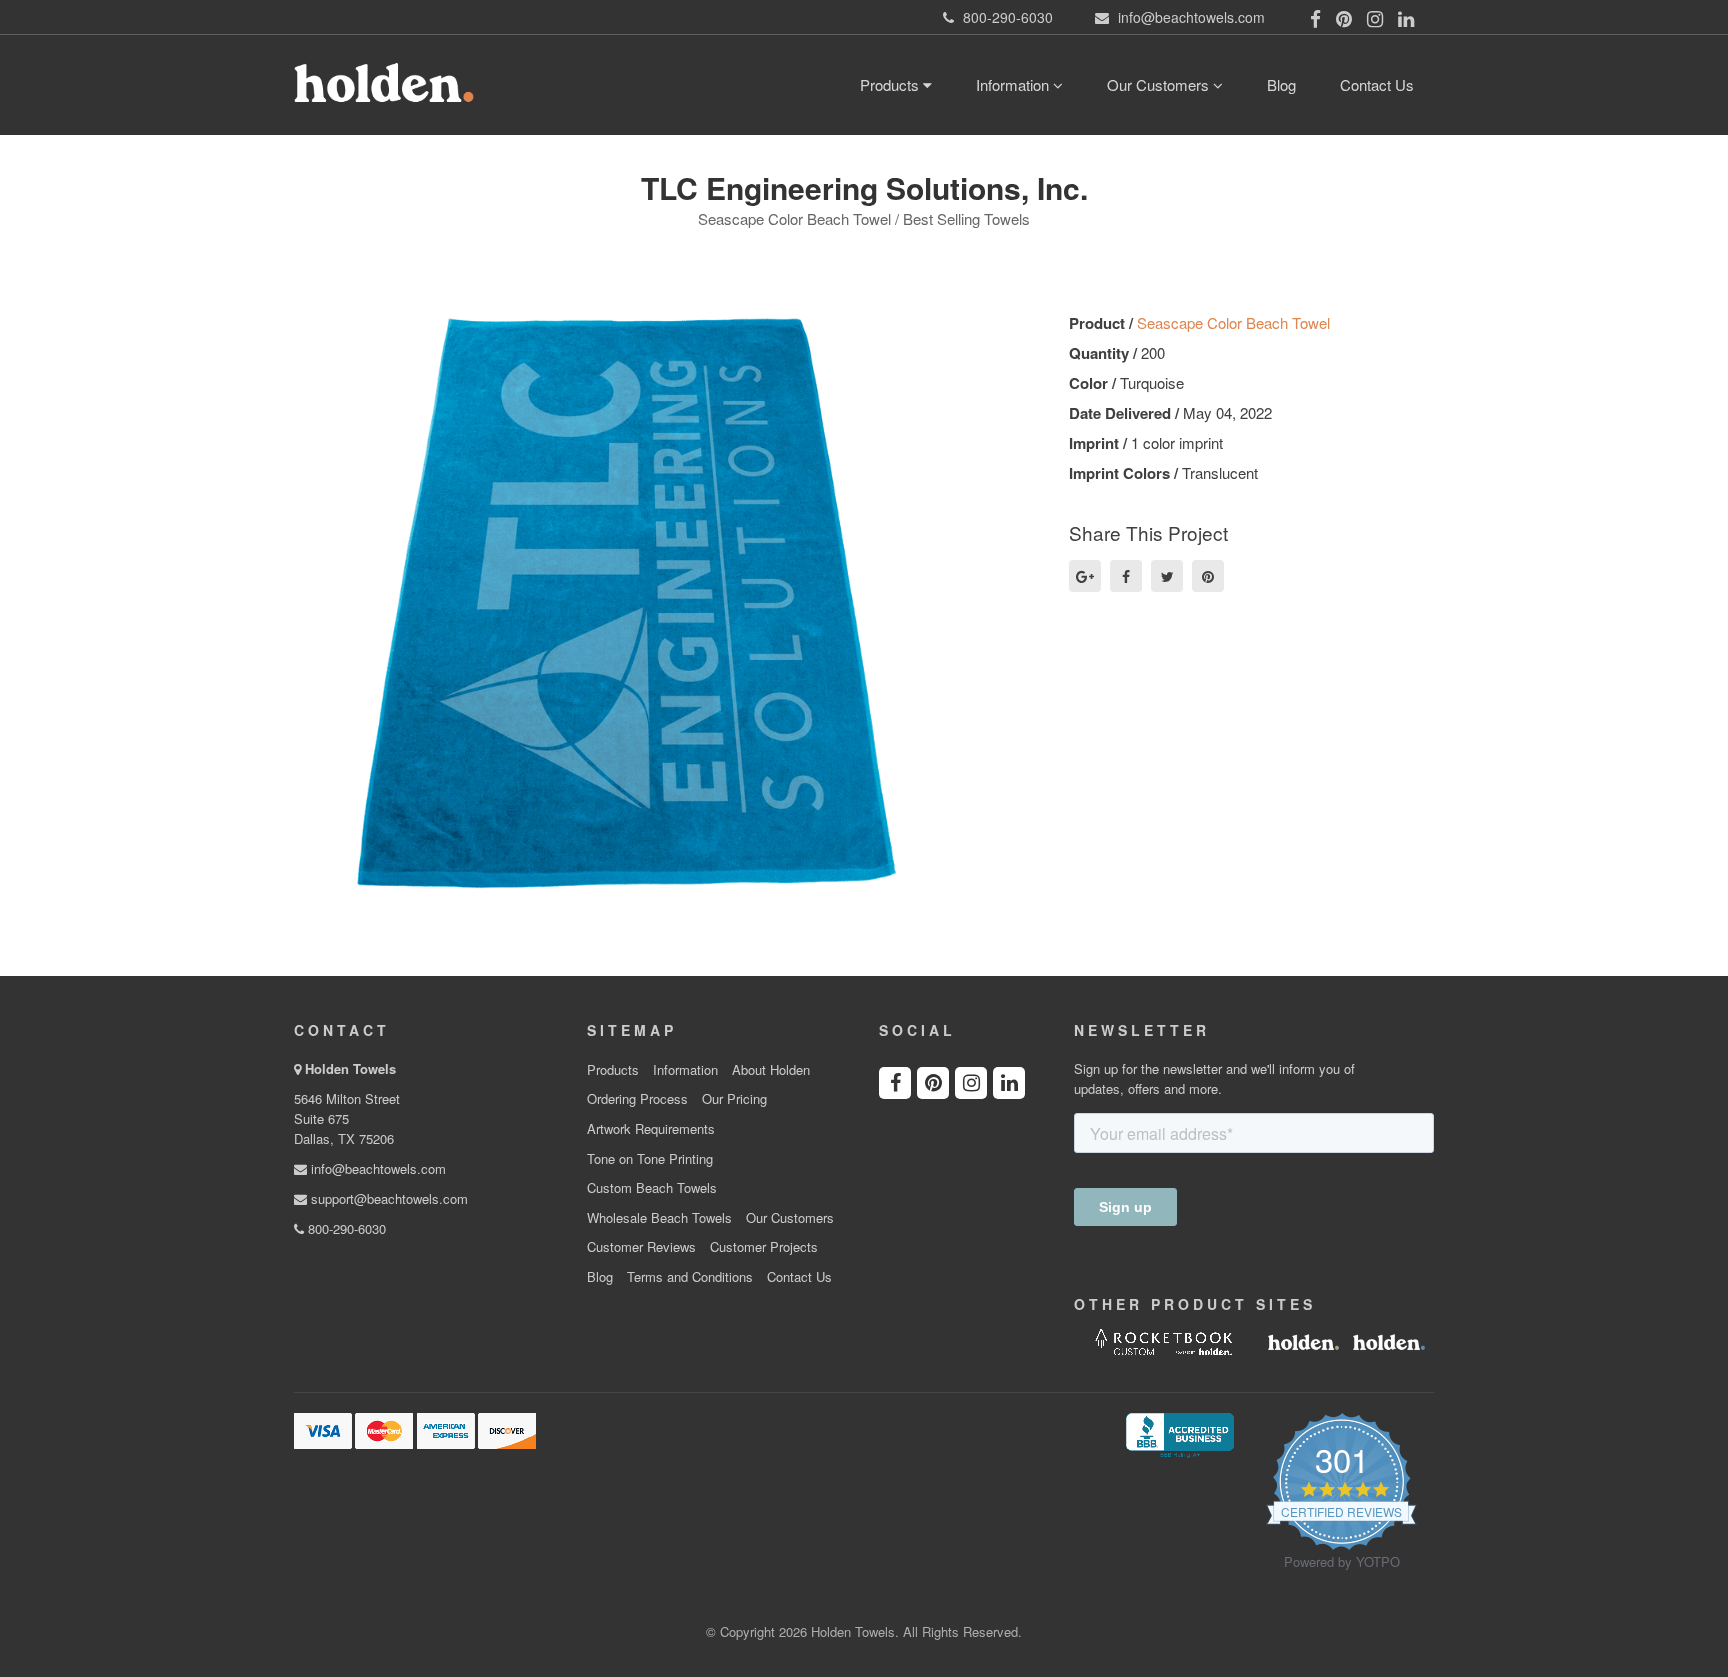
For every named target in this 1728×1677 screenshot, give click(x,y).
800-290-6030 (345, 1228)
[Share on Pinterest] (1208, 576)
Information (1014, 84)
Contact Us (1377, 84)
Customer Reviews (641, 1247)
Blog (1281, 84)
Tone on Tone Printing (650, 1159)
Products (891, 84)
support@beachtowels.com (387, 1198)
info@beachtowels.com (376, 1168)
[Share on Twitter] (1167, 576)
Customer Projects (764, 1247)
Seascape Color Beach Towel (1233, 322)
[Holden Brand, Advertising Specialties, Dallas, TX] (1180, 1433)
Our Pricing (734, 1099)
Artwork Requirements (651, 1129)
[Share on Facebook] (1126, 576)
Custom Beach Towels (652, 1188)
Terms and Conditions (690, 1277)
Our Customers (1160, 84)
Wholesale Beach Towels (659, 1218)
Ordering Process (637, 1099)
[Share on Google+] (1085, 576)
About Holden (771, 1070)
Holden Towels (350, 1068)
